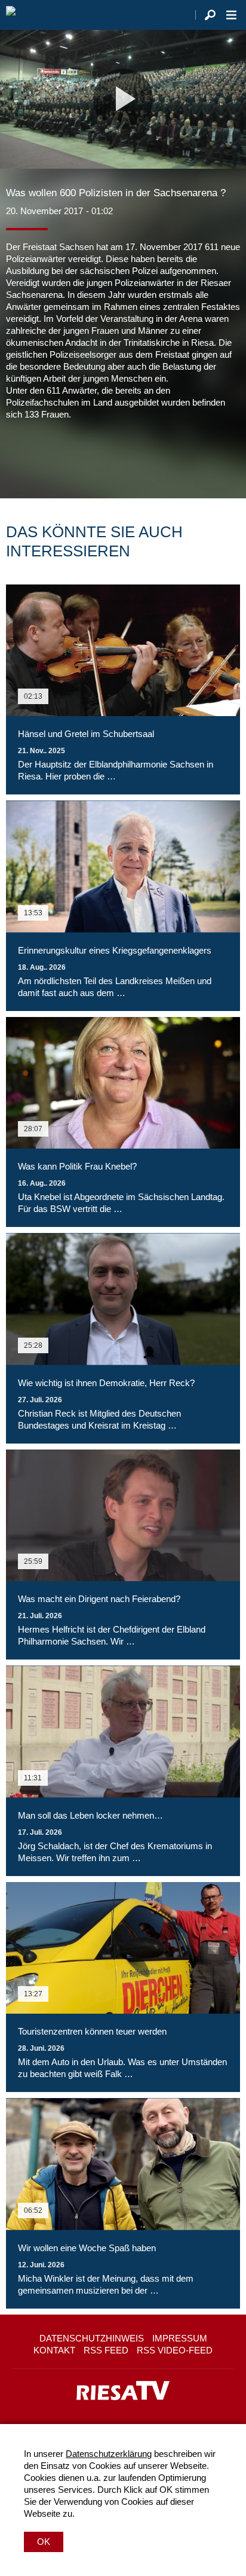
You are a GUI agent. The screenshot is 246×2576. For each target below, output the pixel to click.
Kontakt (54, 2350)
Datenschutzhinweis (92, 2338)
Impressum (180, 2338)
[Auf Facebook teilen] (18, 456)
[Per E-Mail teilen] (92, 456)
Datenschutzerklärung (109, 2454)
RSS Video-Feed (175, 2350)
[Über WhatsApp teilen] (68, 456)
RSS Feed (106, 2350)
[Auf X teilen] (42, 456)
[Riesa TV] (11, 15)
